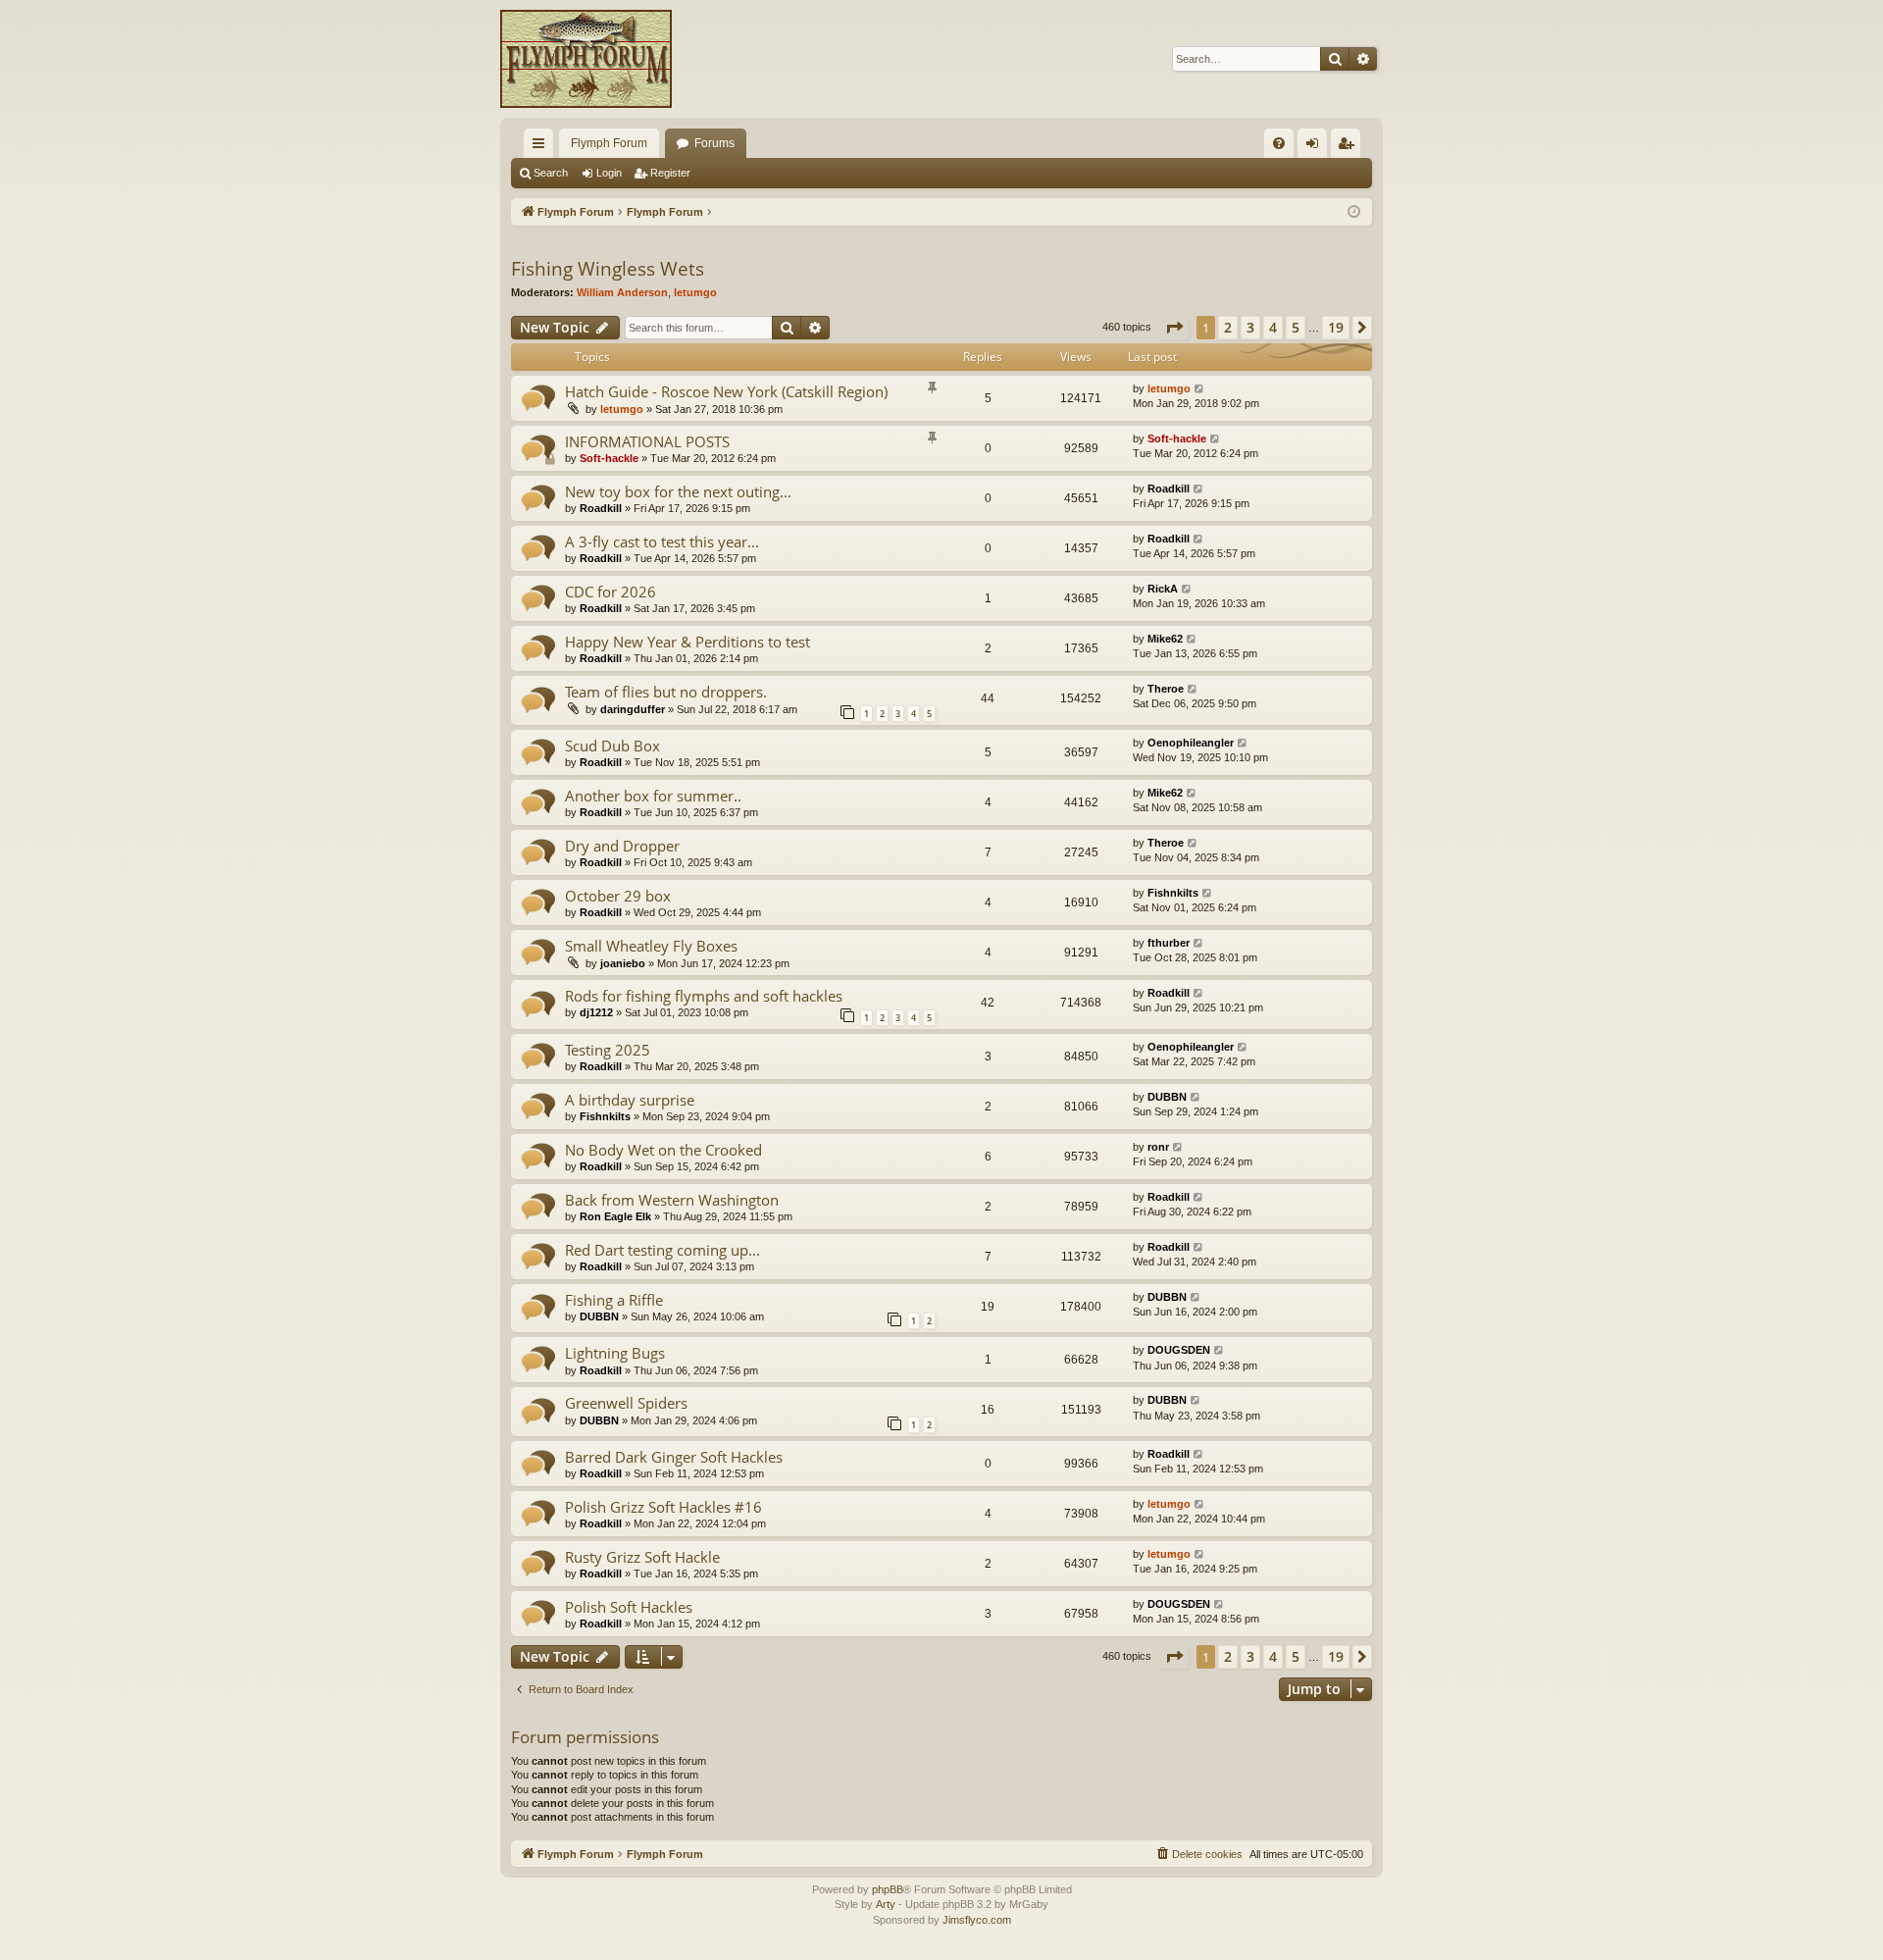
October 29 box (618, 896)
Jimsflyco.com (977, 1920)
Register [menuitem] (1349, 147)
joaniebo (623, 963)
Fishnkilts (1173, 893)
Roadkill (601, 508)
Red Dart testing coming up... (662, 1250)
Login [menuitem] (1316, 147)
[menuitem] (1279, 143)
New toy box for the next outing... (678, 491)
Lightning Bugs (615, 1353)
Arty (886, 1904)
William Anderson (622, 292)
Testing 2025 (608, 1050)
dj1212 (596, 1012)
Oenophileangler (1191, 743)
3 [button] (1250, 327)
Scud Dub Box (612, 746)
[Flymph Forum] (586, 59)
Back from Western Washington (672, 1200)
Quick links (542, 147)
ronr (1158, 1147)
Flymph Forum (609, 143)
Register (670, 173)
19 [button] (1336, 327)
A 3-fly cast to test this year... (662, 542)
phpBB (888, 1889)
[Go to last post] (1200, 389)
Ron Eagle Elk (615, 1216)
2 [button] (1228, 327)
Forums (714, 143)
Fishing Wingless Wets (608, 269)
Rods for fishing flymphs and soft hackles (704, 996)
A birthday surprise (630, 1100)
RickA (1163, 589)
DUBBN (1167, 1097)
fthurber (1169, 943)
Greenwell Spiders (626, 1403)
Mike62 (1165, 639)
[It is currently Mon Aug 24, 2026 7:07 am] (1354, 212)
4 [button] (1273, 327)
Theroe (1166, 689)
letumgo (695, 292)
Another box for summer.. (653, 796)
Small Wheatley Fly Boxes (651, 946)
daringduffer (633, 709)
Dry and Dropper (622, 846)
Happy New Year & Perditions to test (687, 642)
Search (551, 173)
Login (609, 173)
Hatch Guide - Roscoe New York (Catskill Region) (726, 391)
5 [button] (1296, 327)
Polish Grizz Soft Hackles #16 (663, 1507)
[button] (1174, 328)
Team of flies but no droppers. (666, 692)
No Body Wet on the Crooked (663, 1150)
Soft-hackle (609, 458)
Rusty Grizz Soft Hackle (642, 1557)
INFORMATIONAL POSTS (647, 441)
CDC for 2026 (611, 592)
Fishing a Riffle (614, 1300)
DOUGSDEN (1179, 1350)
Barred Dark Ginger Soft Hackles (674, 1457)
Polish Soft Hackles (629, 1607)
